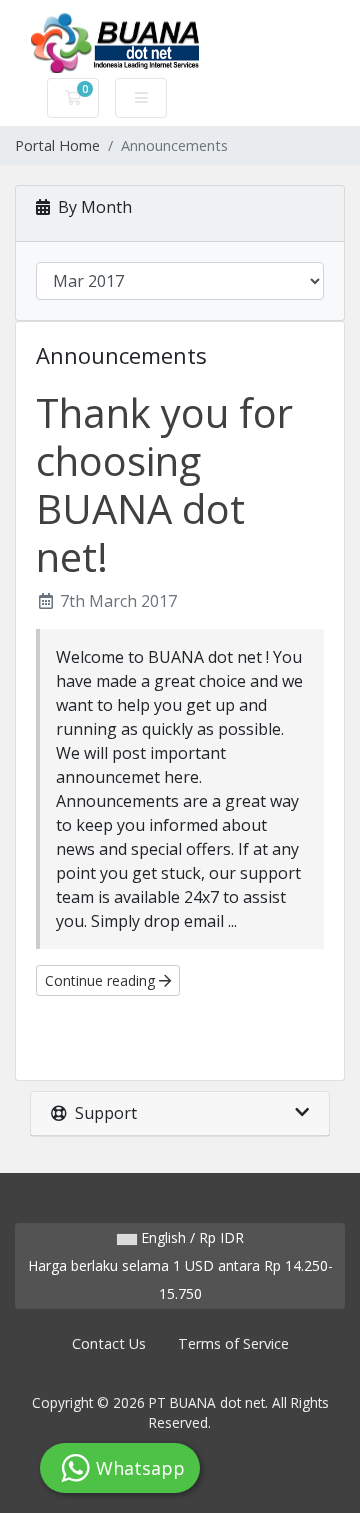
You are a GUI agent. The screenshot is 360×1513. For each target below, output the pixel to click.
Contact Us (109, 1343)
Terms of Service (233, 1343)
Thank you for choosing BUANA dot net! (164, 484)
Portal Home (57, 145)
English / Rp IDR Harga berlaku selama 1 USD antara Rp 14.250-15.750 (180, 1265)
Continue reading (102, 980)
